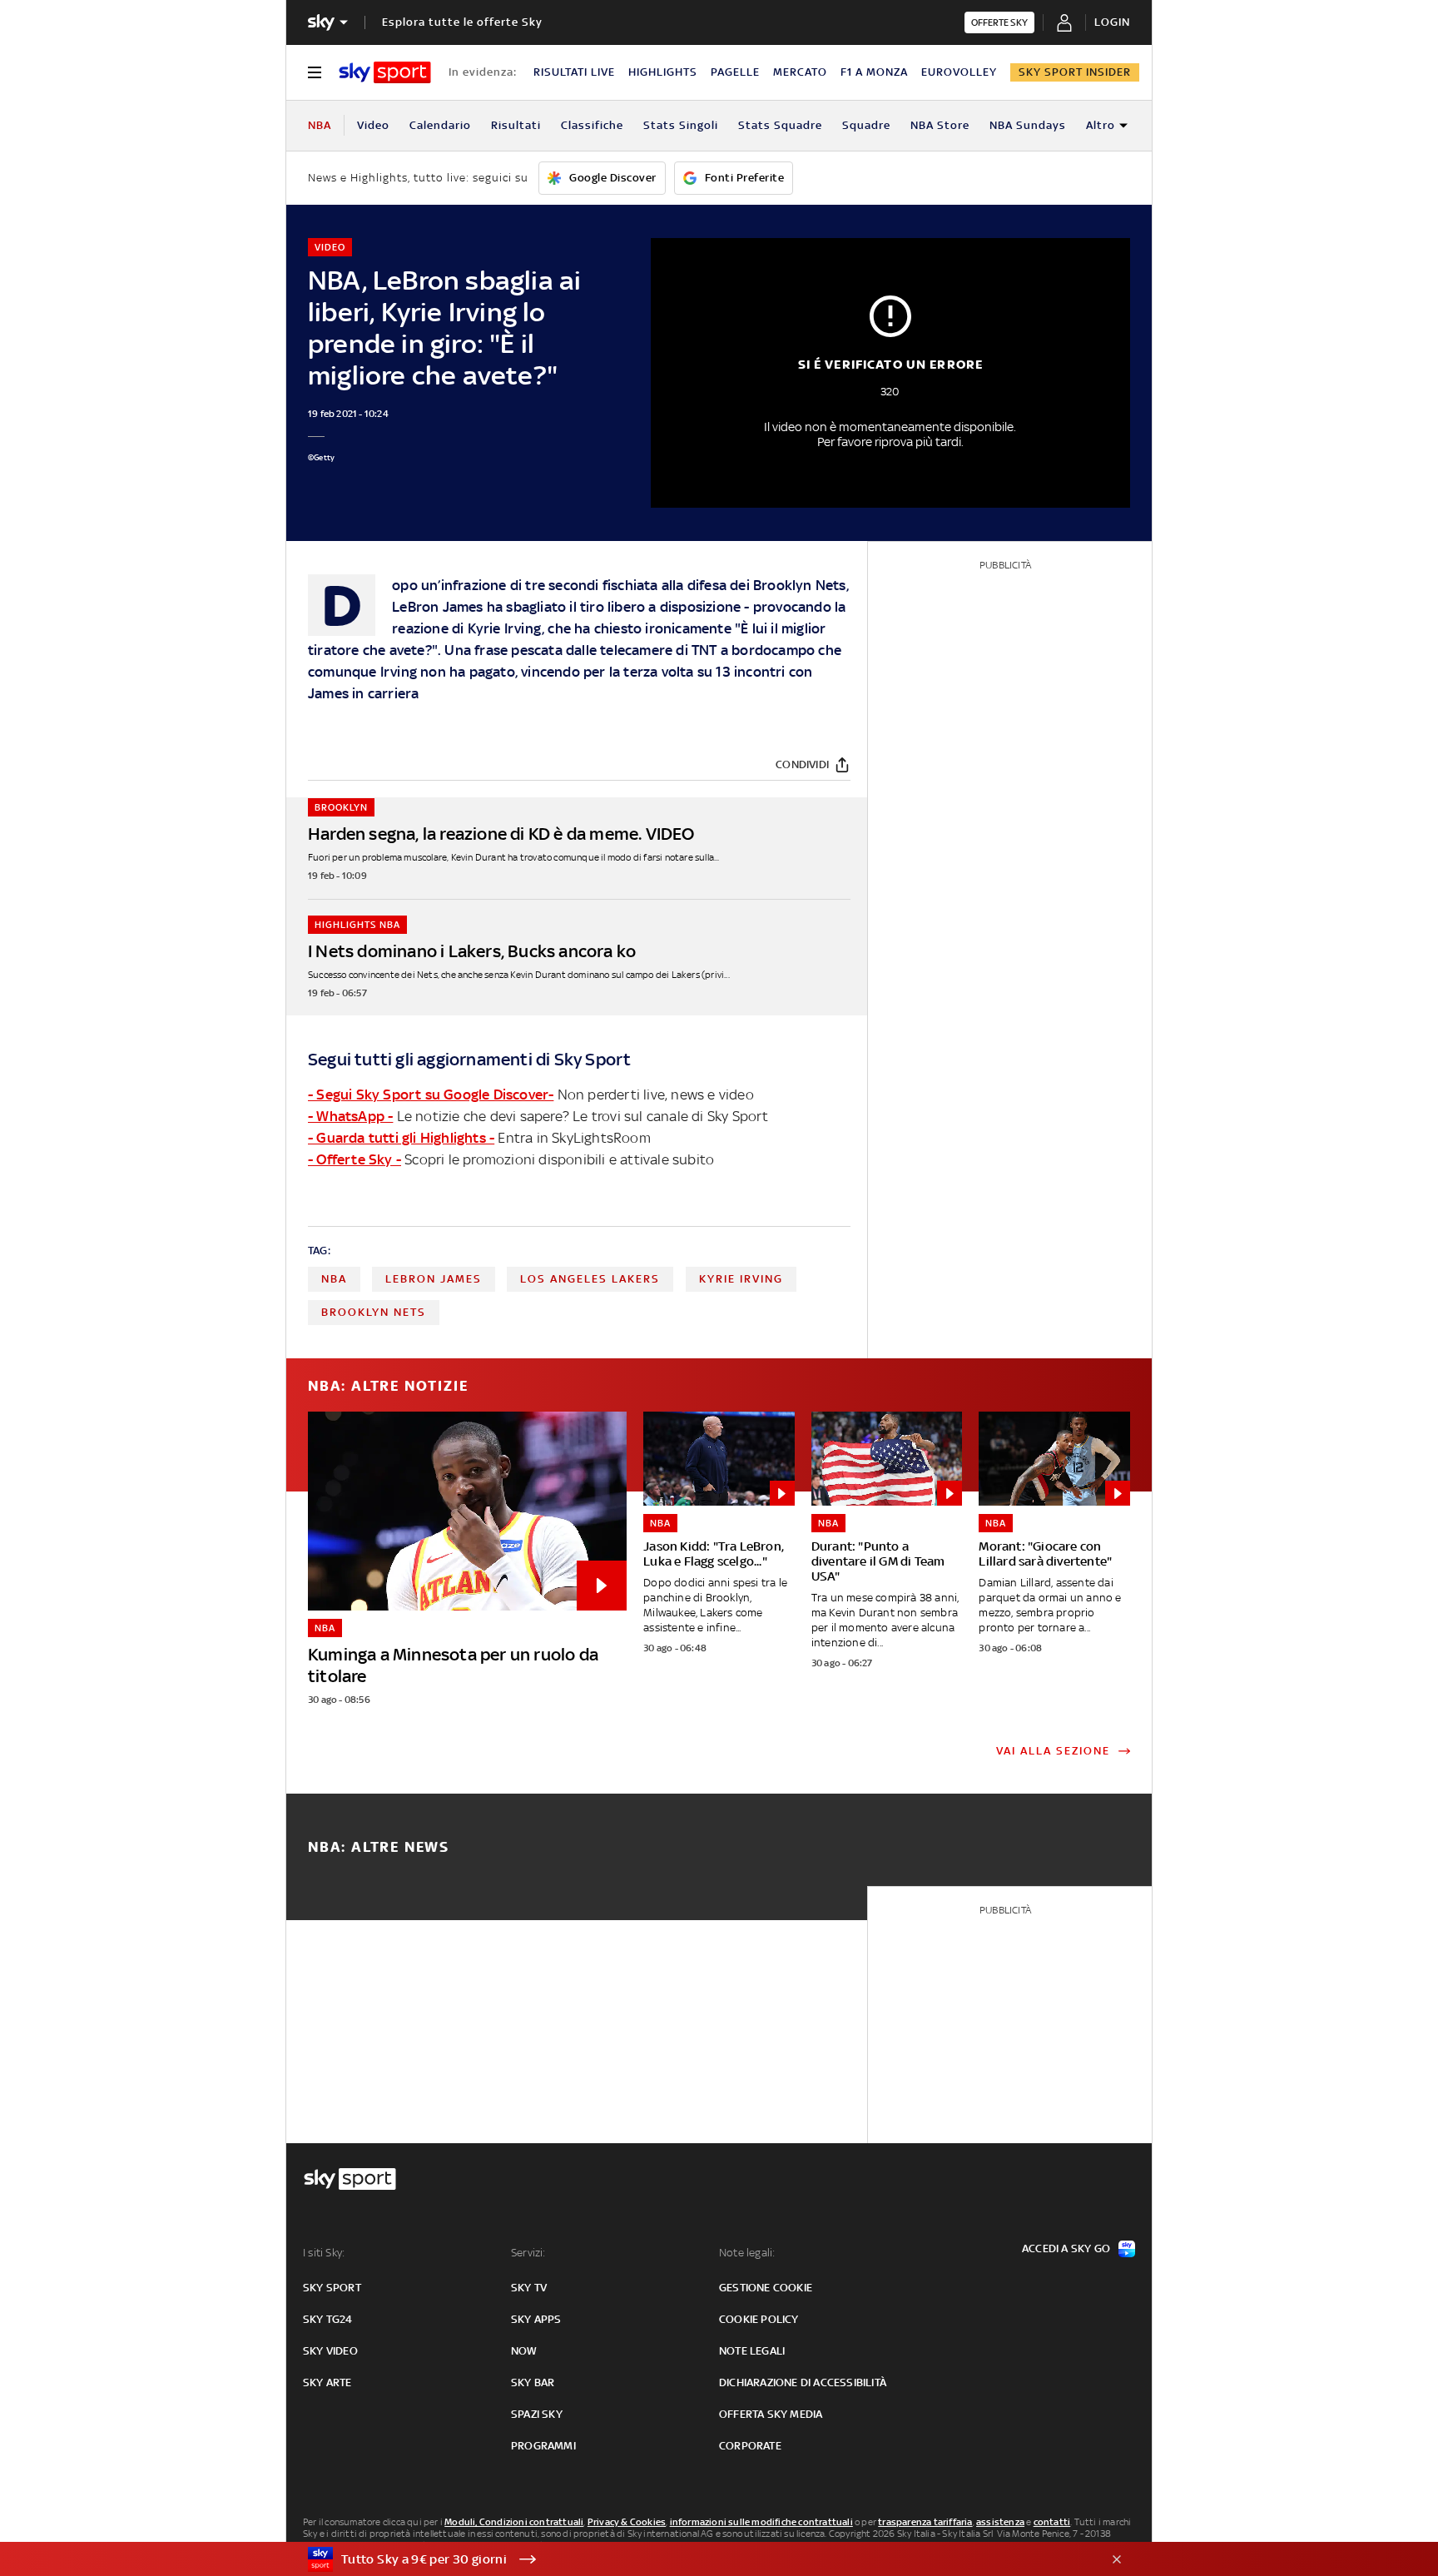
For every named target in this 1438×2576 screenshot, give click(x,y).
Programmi (543, 2446)
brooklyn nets (374, 1312)
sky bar (533, 2382)
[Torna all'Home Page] (385, 72)
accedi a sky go (1066, 2248)
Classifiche (592, 125)
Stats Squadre (780, 125)
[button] (693, 2559)
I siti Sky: (324, 2253)
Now (524, 2351)
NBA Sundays (1028, 125)
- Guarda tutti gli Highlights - (401, 1138)
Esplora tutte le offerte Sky (462, 22)
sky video (330, 2351)
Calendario (440, 125)
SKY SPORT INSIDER (1075, 72)
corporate (750, 2446)
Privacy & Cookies (627, 2522)
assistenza (1000, 2522)
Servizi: (528, 2253)
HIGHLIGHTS (663, 72)
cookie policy (759, 2319)
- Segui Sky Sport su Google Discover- (431, 1094)
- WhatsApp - (350, 1116)
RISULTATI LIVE (574, 72)
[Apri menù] (315, 72)
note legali (752, 2351)
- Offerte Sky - (355, 1159)
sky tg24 (328, 2319)
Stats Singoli (681, 125)
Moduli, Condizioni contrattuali (514, 2522)
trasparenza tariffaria (925, 2522)
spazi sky (537, 2414)
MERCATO (800, 72)
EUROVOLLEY (959, 72)
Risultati (516, 125)
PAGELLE (735, 72)
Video (373, 125)
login (1112, 22)
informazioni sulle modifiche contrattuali (761, 2522)
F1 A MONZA (874, 72)
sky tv (529, 2288)
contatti (1052, 2522)
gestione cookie (766, 2288)
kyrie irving (741, 1279)
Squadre (866, 125)
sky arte (327, 2382)
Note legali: (747, 2253)
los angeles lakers (590, 1279)
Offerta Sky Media (771, 2414)
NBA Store (940, 125)
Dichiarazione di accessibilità (803, 2382)
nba (334, 1279)
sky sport (332, 2288)
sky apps (536, 2319)
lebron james (434, 1279)
